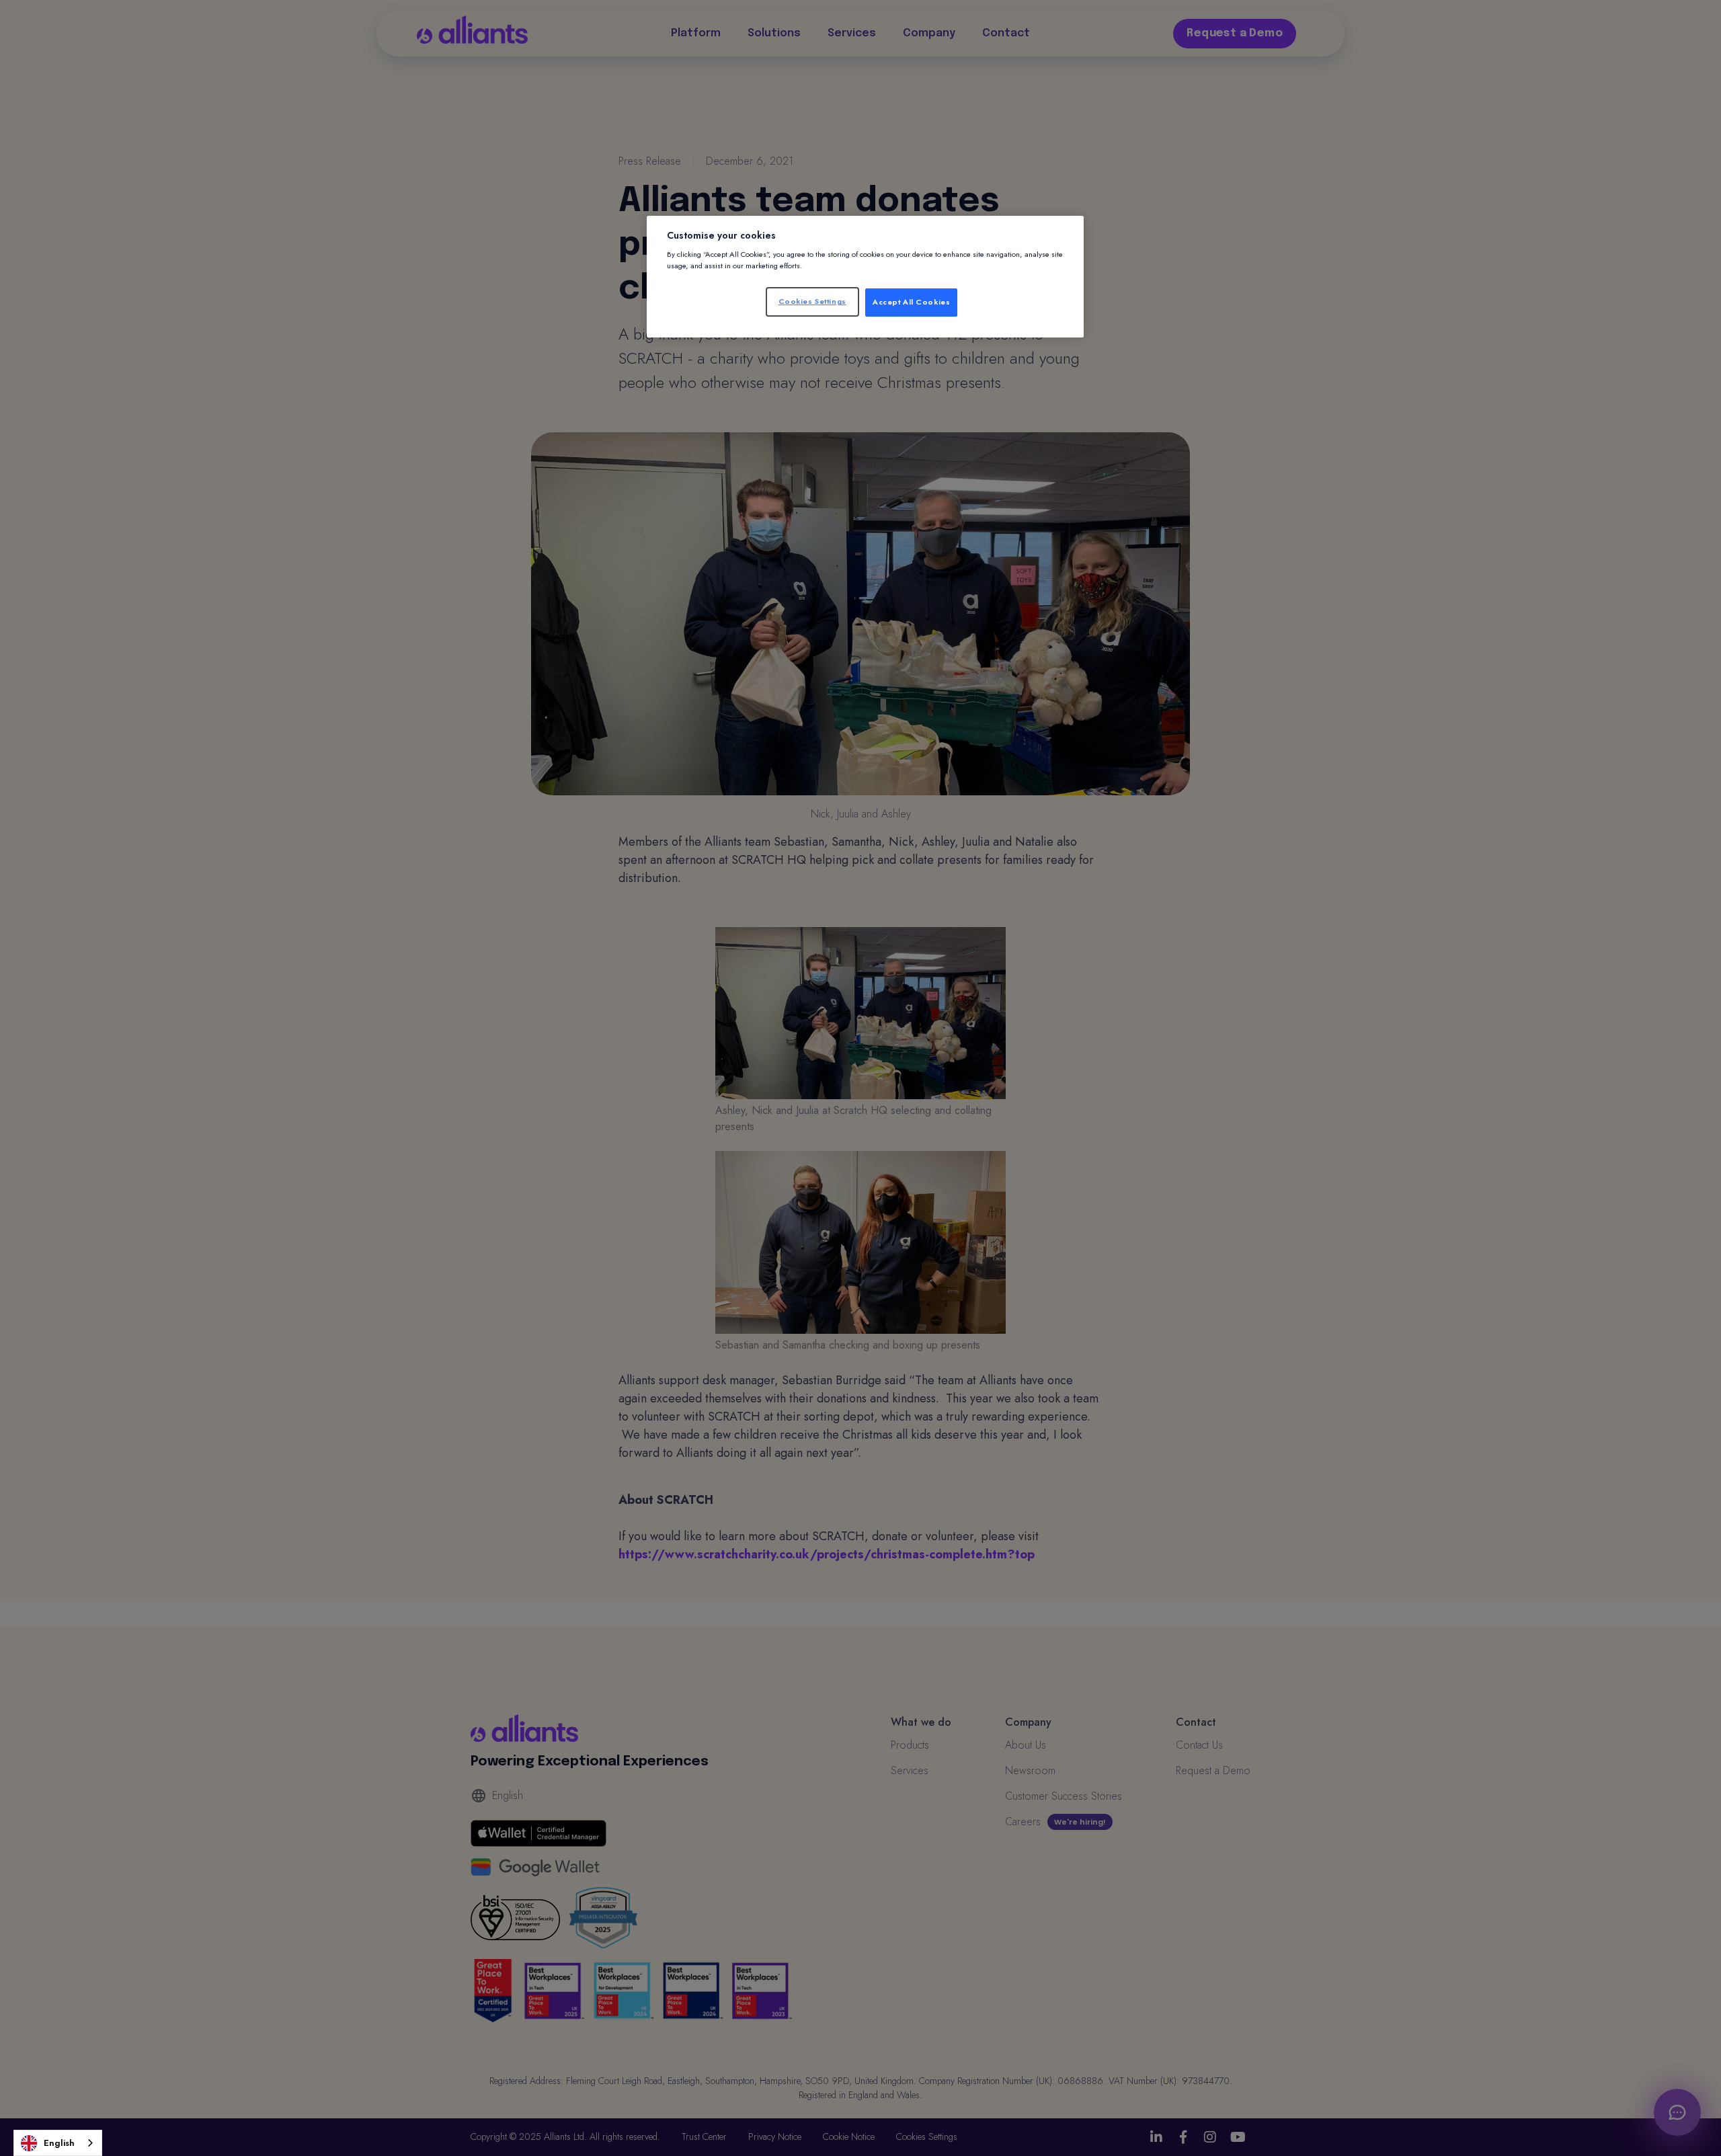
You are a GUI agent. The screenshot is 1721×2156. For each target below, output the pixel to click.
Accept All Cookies (911, 302)
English (59, 2143)
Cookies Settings (812, 301)
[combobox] (58, 2143)
